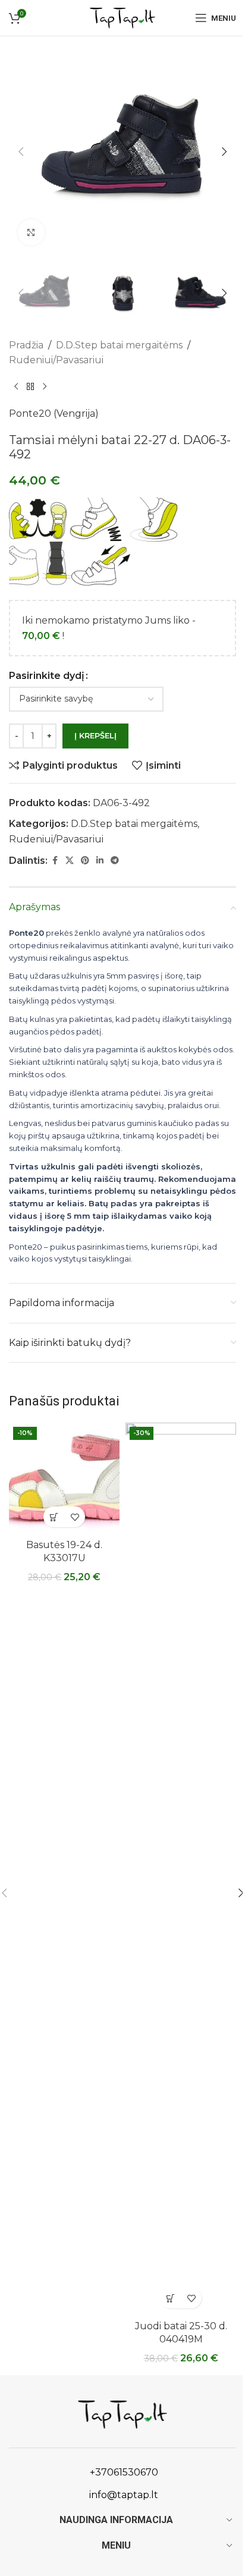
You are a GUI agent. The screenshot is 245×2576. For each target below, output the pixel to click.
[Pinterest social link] (85, 861)
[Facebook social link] (55, 861)
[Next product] (45, 387)
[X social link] (70, 861)
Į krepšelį (95, 735)
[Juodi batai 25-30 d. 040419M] (181, 1869)
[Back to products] (30, 387)
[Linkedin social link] (100, 861)
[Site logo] (122, 17)
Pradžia (26, 345)
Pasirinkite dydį (47, 676)
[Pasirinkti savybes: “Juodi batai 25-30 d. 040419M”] (170, 2298)
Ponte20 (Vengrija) (54, 413)
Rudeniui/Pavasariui (56, 360)
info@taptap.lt (122, 2495)
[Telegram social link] (115, 861)
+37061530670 (123, 2472)
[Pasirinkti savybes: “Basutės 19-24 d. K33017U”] (54, 1517)
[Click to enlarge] (31, 233)
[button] (21, 152)
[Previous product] (16, 387)
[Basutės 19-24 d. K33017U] (64, 1478)
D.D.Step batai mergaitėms (119, 345)
